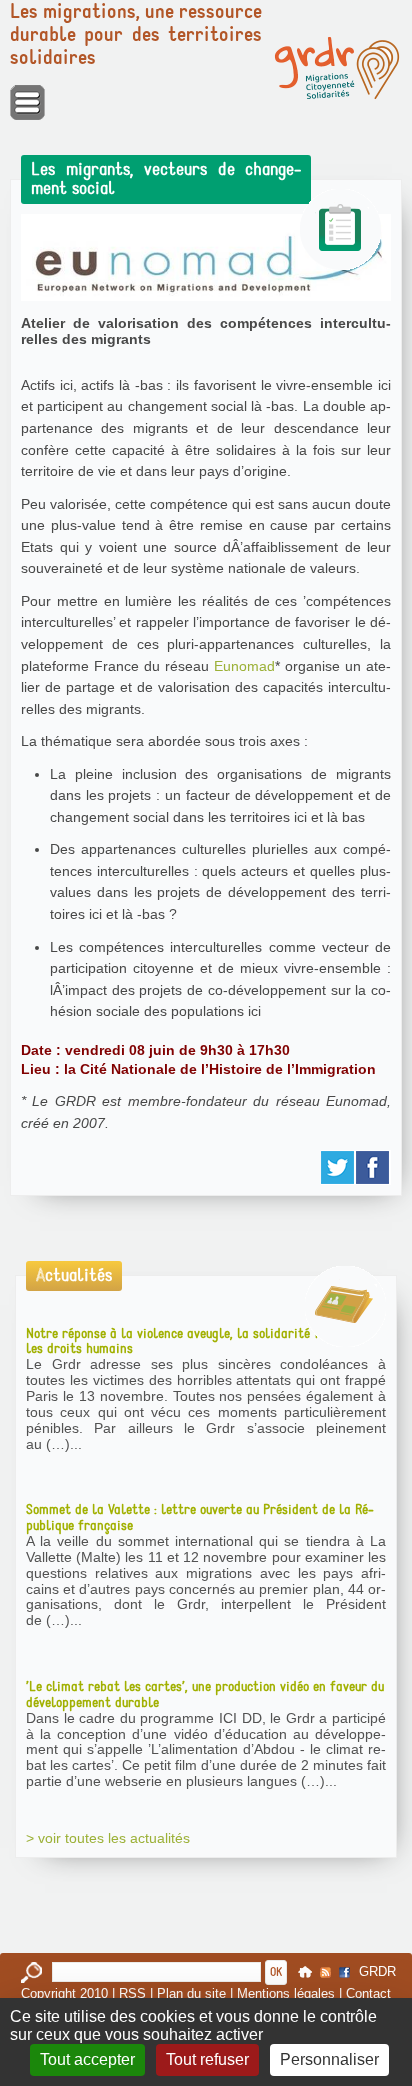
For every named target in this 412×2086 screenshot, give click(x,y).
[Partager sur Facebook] (373, 1167)
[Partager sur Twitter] (338, 1167)
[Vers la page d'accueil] (337, 68)
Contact (368, 1993)
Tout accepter (87, 2059)
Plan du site (191, 1993)
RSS (132, 1993)
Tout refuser (207, 2059)
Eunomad (244, 666)
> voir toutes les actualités (108, 1838)
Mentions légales (286, 1993)
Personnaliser (329, 2059)
